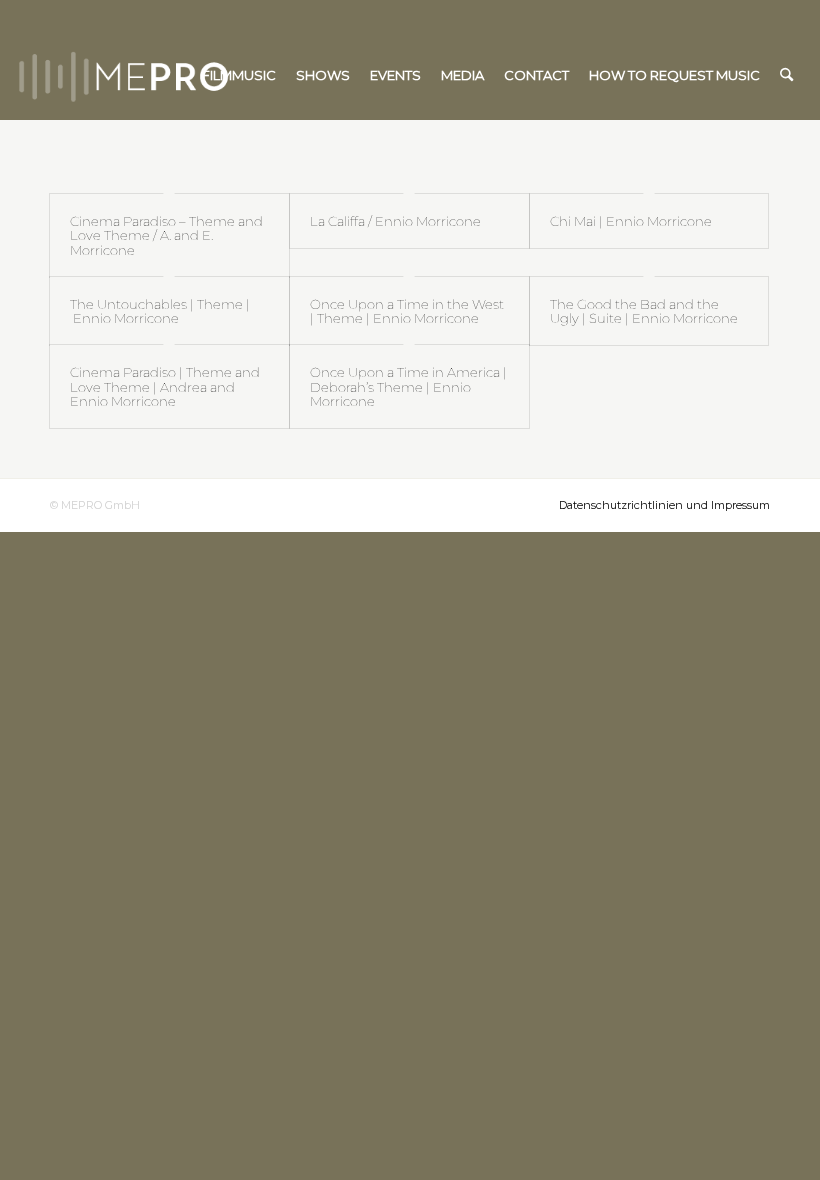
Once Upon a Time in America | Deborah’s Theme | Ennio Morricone (408, 386)
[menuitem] (239, 75)
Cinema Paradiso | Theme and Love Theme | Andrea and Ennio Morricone (165, 386)
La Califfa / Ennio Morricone (395, 221)
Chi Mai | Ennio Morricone (631, 221)
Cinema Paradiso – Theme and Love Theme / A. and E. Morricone (166, 235)
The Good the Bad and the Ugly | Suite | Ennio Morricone (644, 311)
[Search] (786, 75)
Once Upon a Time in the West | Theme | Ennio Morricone (407, 311)
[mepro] (183, 75)
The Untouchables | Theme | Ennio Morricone (160, 311)
